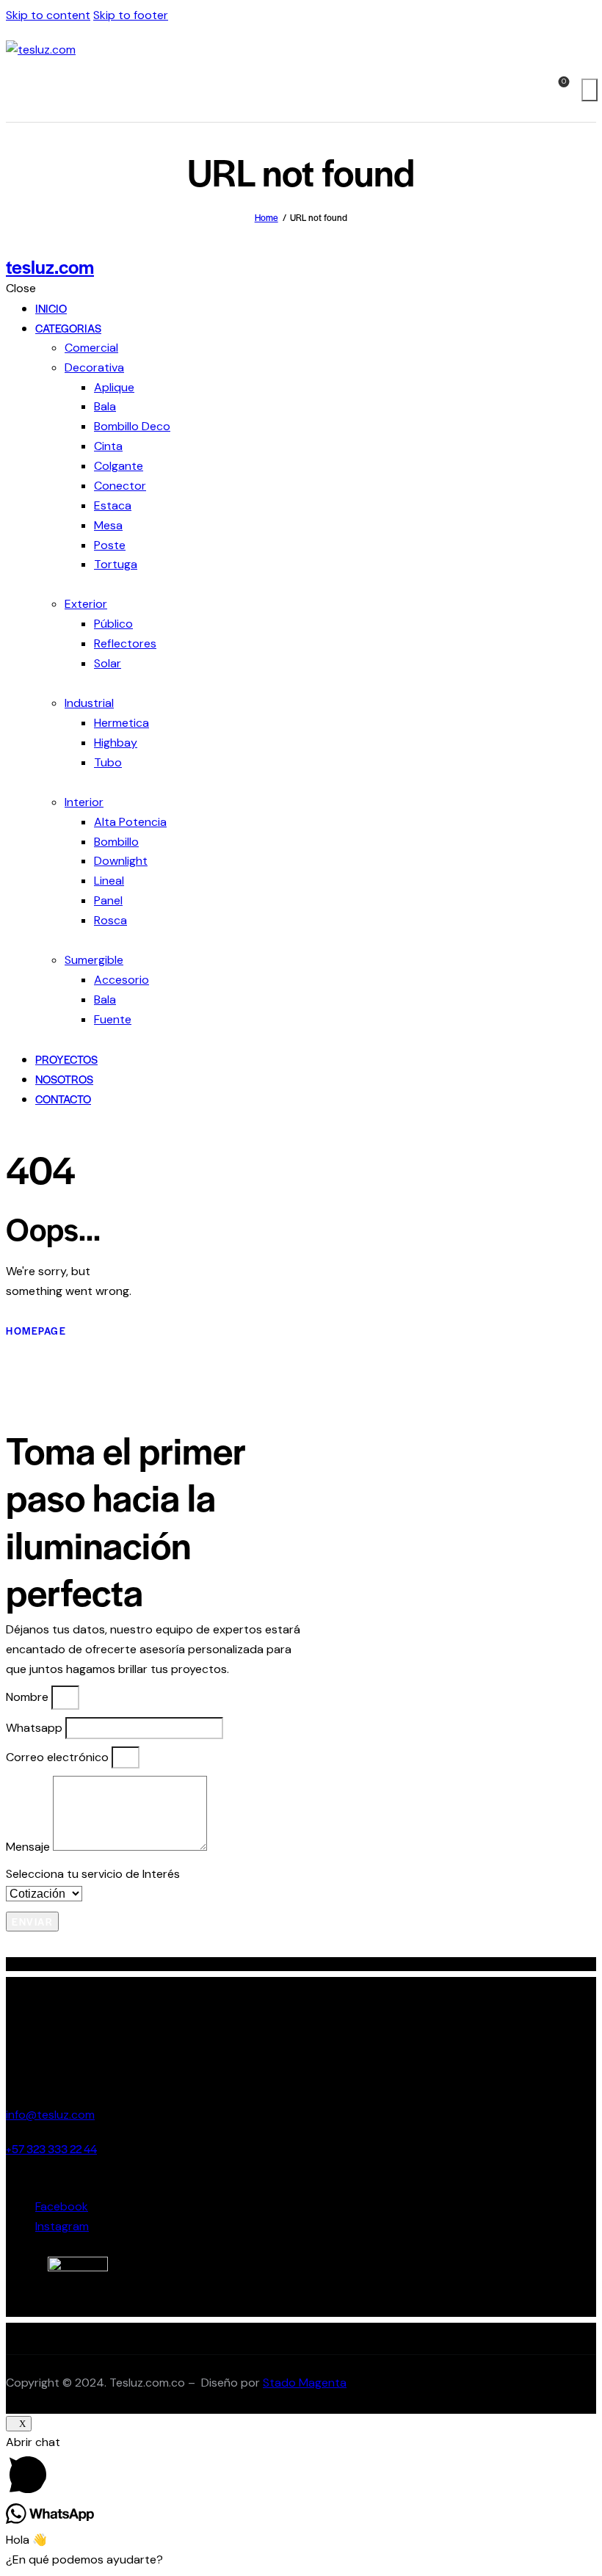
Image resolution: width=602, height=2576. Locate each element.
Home (266, 217)
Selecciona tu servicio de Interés (93, 1874)
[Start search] (590, 90)
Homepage (36, 1331)
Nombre (29, 1697)
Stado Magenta (305, 2383)
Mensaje (29, 1847)
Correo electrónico (59, 1757)
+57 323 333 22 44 (51, 2148)
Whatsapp (36, 1728)
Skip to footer (131, 15)
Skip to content (48, 15)
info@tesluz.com (50, 2115)
